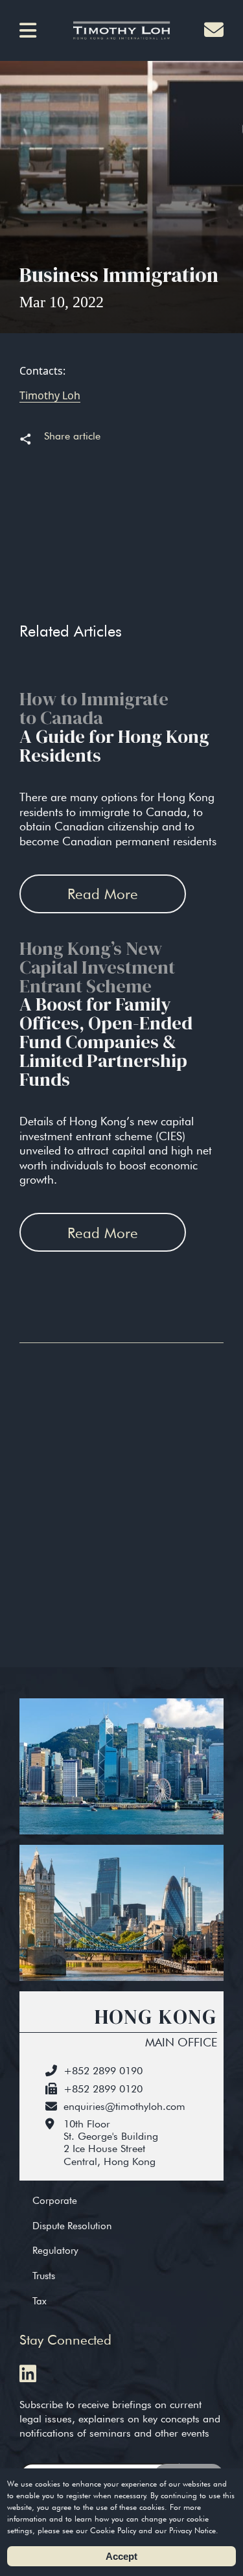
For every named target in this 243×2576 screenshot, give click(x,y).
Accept (121, 2556)
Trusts (44, 2276)
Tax (40, 2301)
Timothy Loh (50, 395)
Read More (103, 894)
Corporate (55, 2200)
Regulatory (55, 2250)
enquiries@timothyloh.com (124, 2106)
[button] (32, 30)
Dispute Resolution (72, 2226)
